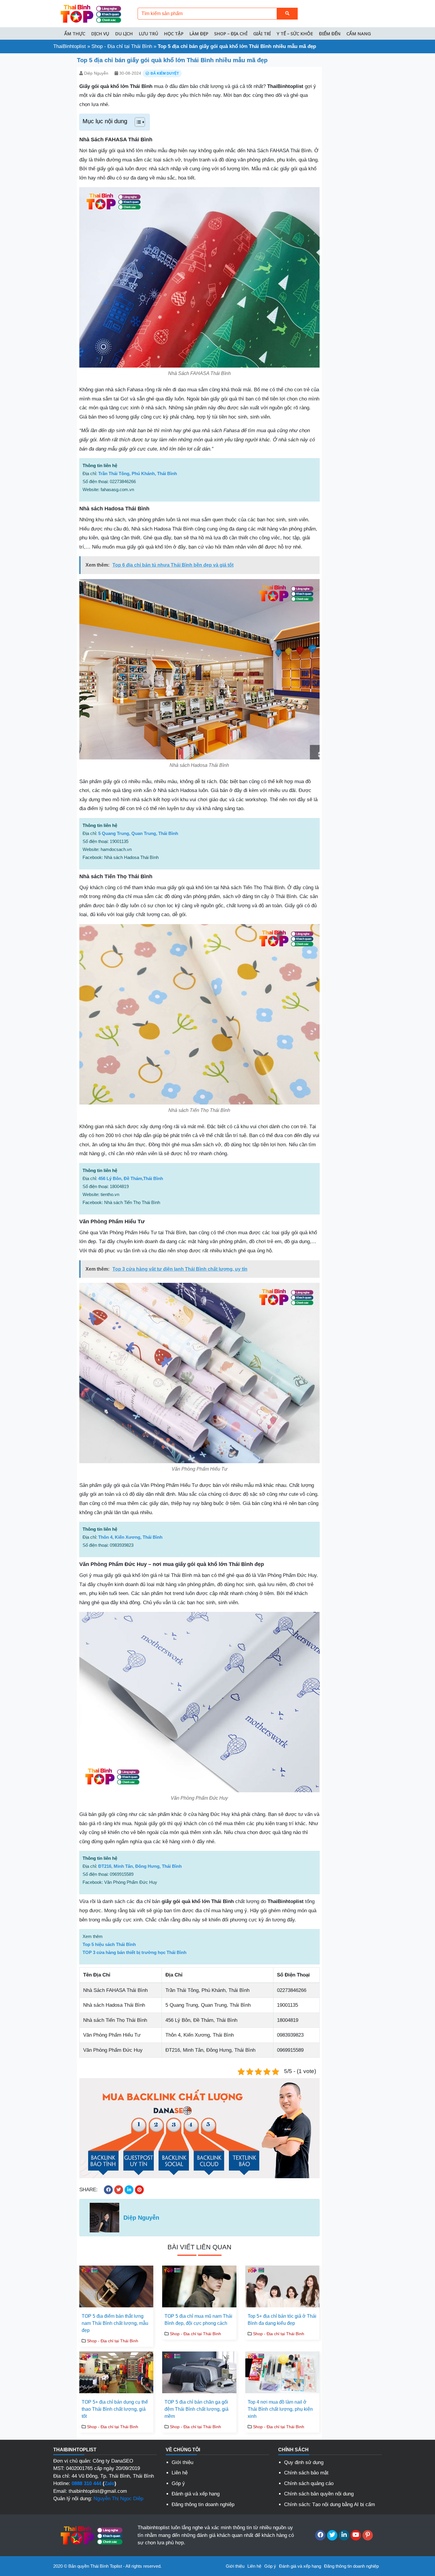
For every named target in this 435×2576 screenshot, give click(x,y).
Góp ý (178, 2483)
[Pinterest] (368, 2535)
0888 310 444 (86, 2483)
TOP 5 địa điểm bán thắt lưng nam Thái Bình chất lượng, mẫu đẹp (115, 2323)
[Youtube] (356, 2535)
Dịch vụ (100, 33)
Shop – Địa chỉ (231, 33)
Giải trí (262, 33)
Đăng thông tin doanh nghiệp (203, 2504)
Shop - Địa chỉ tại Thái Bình (122, 46)
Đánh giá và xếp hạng (196, 2494)
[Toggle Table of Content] (137, 122)
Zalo (109, 2483)
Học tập (174, 33)
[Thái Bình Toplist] (90, 13)
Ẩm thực (75, 33)
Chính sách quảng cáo (309, 2483)
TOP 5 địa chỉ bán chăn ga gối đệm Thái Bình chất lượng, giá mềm (196, 2409)
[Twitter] (332, 2535)
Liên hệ (180, 2473)
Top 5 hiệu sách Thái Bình (109, 1944)
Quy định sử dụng (304, 2462)
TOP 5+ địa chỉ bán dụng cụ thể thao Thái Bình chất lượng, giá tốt (115, 2409)
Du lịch (124, 33)
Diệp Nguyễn (96, 73)
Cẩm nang (359, 33)
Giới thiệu (182, 2462)
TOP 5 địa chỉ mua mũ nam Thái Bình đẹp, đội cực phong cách (198, 2320)
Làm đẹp (199, 33)
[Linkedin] (344, 2535)
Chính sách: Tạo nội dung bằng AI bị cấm (330, 2504)
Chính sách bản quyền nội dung (319, 2494)
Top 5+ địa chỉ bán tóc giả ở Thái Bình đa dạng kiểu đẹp (282, 2320)
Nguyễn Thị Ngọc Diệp (118, 2499)
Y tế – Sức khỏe (295, 33)
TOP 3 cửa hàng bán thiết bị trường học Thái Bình (134, 1952)
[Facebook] (320, 2535)
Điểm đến (330, 33)
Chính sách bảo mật (306, 2473)
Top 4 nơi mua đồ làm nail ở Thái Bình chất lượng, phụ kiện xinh (280, 2409)
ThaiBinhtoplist (70, 46)
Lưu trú (148, 33)
